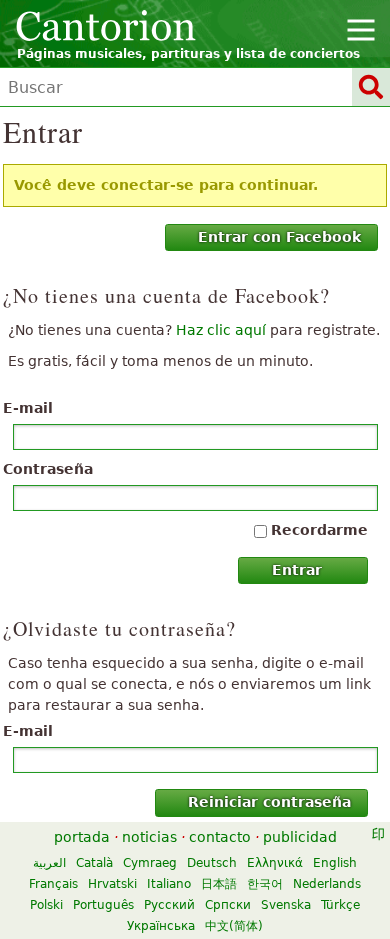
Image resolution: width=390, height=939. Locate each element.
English (335, 863)
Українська (161, 926)
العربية (49, 863)
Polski (46, 905)
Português (103, 905)
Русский (169, 905)
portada (82, 837)
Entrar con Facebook (279, 237)
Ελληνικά (275, 863)
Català (94, 863)
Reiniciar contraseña (269, 802)
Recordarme (319, 530)
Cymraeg (150, 863)
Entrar (297, 570)
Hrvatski (112, 884)
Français (53, 884)
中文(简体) (234, 926)
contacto (220, 837)
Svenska (286, 905)
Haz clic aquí (221, 330)
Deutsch (212, 863)
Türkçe (340, 905)
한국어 (265, 884)
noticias (149, 837)
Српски (228, 905)
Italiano (169, 884)
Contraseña (48, 469)
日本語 (219, 884)
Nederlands (327, 884)
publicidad (300, 837)
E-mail (28, 408)
